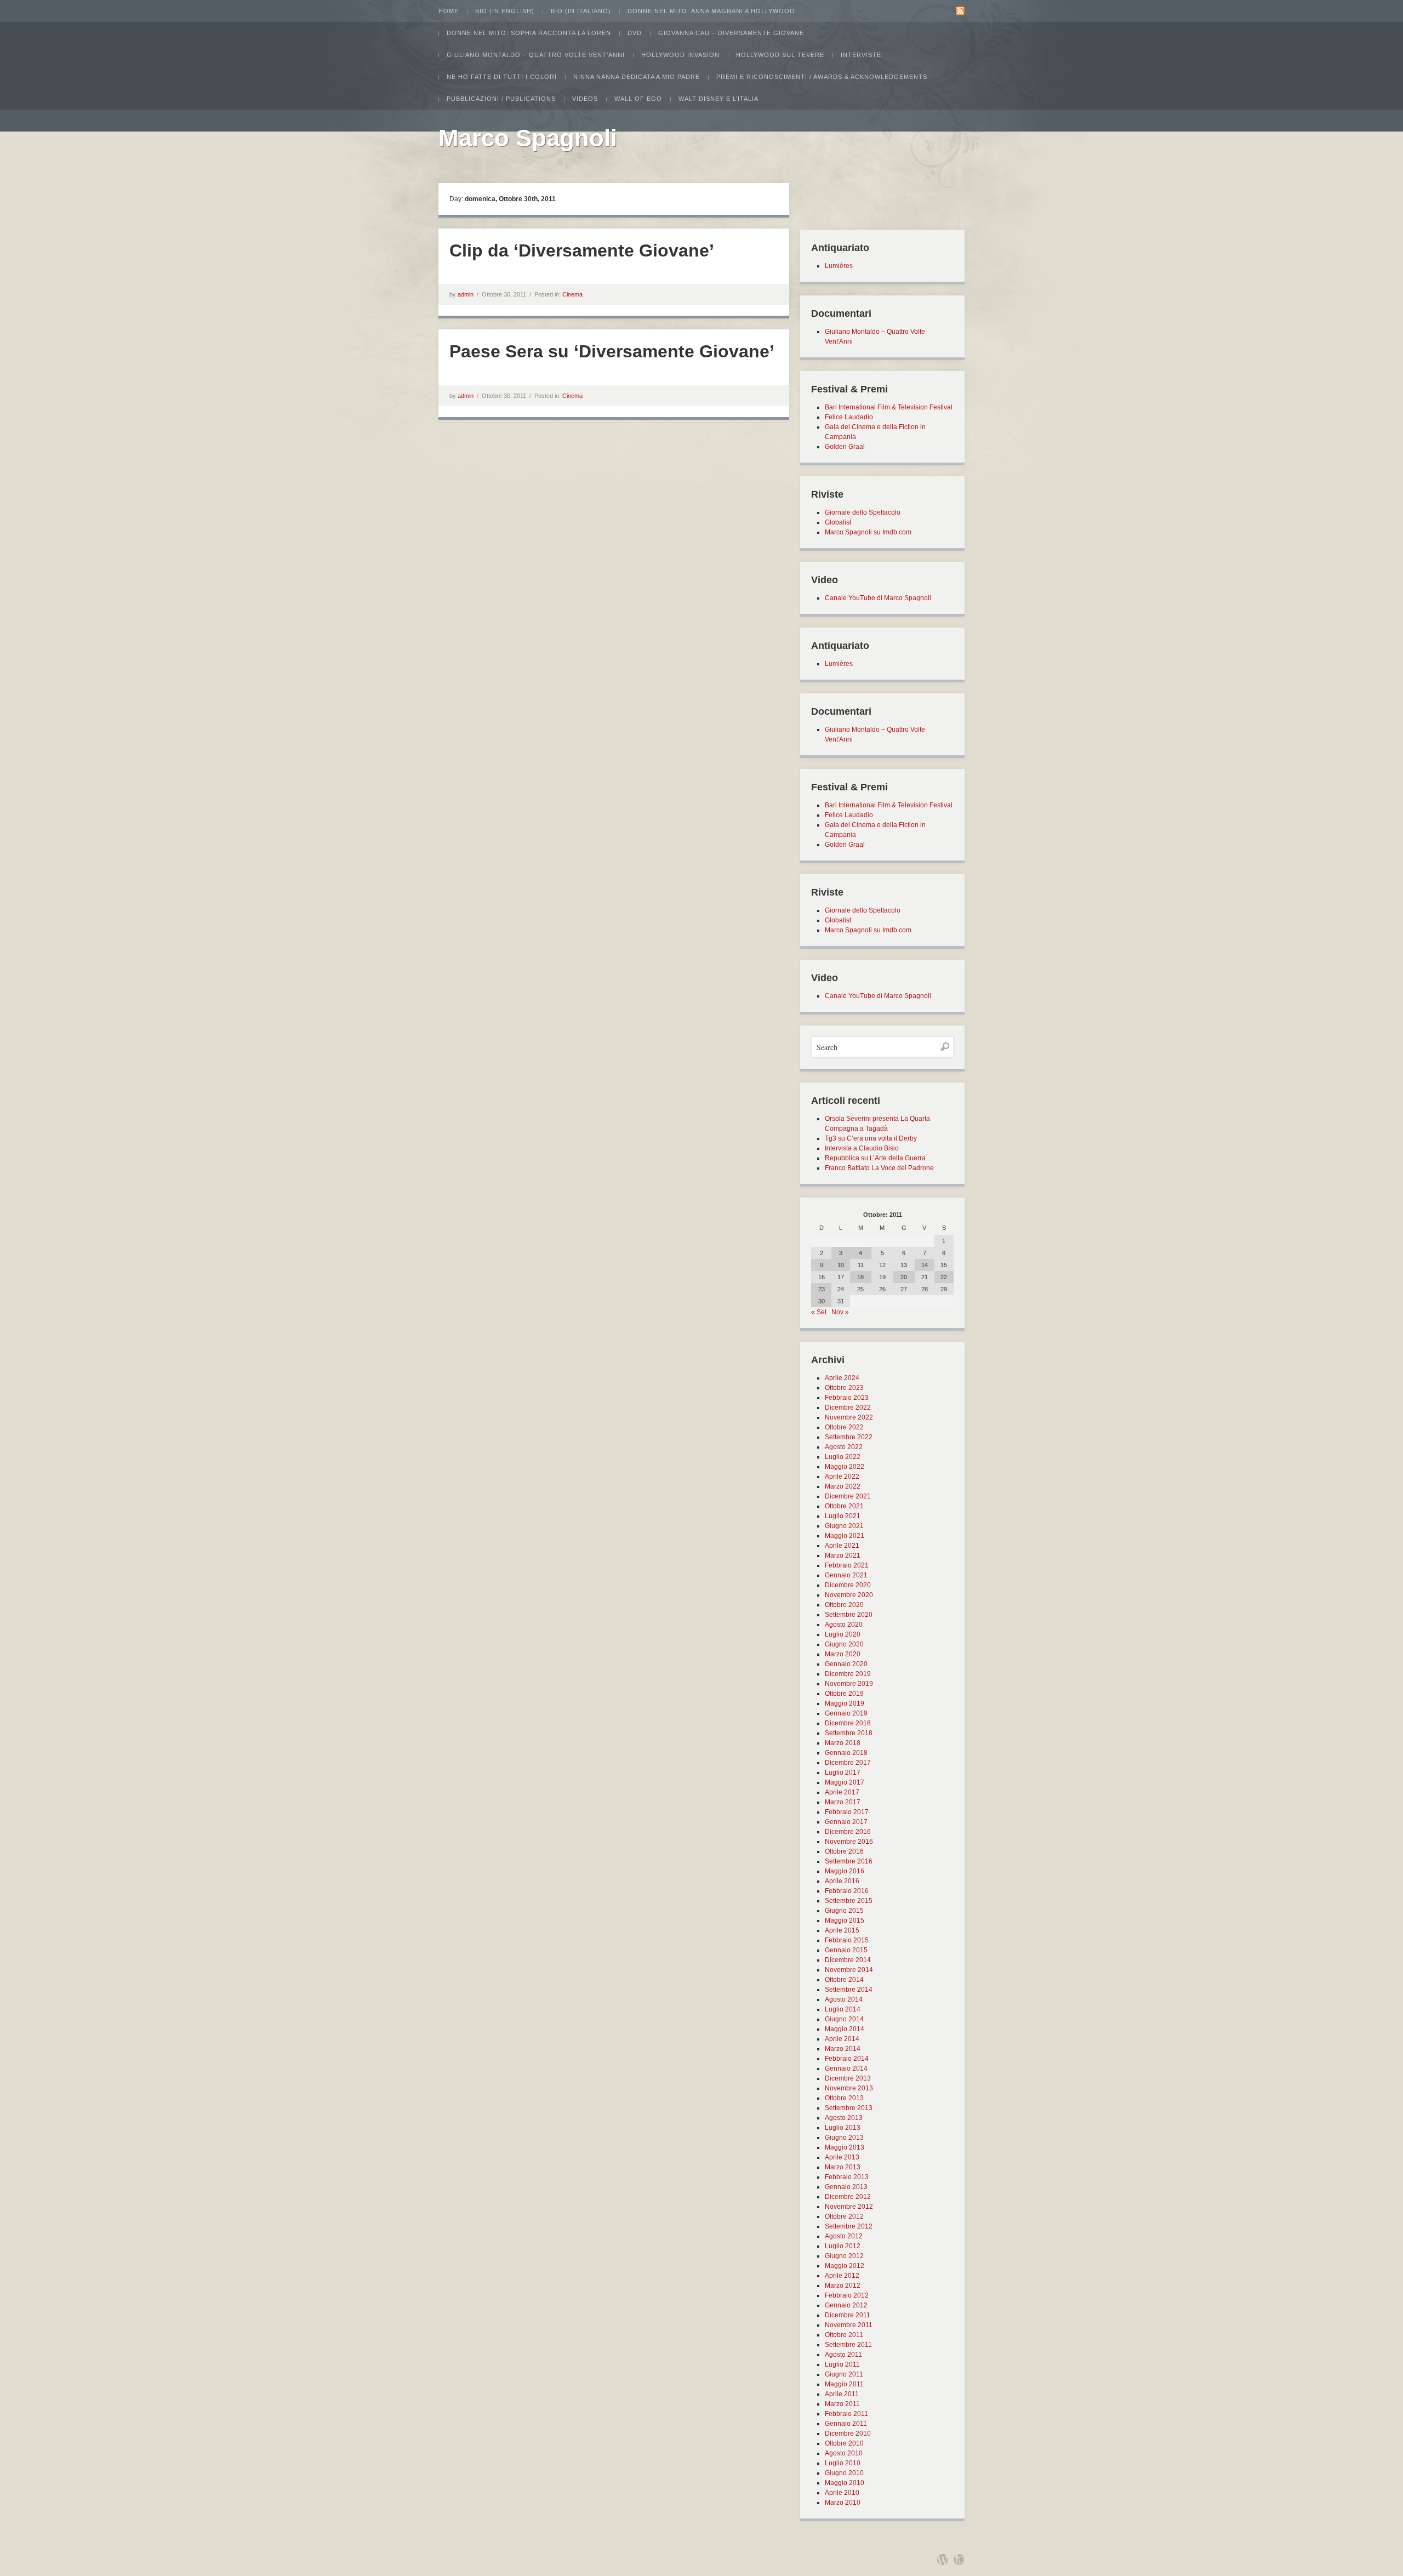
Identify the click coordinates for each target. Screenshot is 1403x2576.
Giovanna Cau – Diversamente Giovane (731, 33)
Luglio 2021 (843, 1516)
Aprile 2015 (842, 1930)
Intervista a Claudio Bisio (862, 1148)
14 (925, 1265)
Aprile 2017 (842, 1792)
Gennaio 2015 (846, 1950)
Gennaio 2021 (846, 1575)
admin (466, 294)
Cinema (572, 294)
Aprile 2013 (842, 2157)
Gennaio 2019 (846, 1713)
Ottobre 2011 (844, 2335)
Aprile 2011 (842, 2394)
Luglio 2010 (843, 2463)
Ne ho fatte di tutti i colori (502, 77)
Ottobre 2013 (844, 2098)
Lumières (839, 266)
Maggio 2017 (845, 1782)
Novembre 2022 (849, 1417)
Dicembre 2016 (848, 1832)
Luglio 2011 (842, 2364)
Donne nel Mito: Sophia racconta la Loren (529, 33)
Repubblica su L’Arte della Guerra (875, 1158)
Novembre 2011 (849, 2325)
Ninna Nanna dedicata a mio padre (637, 77)
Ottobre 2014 (844, 1980)
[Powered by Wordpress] (943, 2560)
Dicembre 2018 (848, 1723)
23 (822, 1289)
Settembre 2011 (848, 2345)
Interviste (861, 55)
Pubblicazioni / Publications (501, 99)
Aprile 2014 (842, 2039)
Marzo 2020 (843, 1654)
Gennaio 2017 (846, 1822)
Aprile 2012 (842, 2276)
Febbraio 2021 (847, 1565)
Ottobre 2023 (844, 1388)
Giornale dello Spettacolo (863, 512)
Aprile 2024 (842, 1378)
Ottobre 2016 (844, 1851)
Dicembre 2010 (848, 2433)
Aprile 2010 (842, 2493)
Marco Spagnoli (528, 138)
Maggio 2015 (845, 1920)
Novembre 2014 (849, 1970)
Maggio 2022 (845, 1467)
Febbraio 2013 (847, 2177)
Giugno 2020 (844, 1644)
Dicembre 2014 (848, 1960)
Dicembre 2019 (848, 1674)
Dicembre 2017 (848, 1763)
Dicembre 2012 (848, 2197)
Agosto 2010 (844, 2453)
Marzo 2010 (843, 2503)
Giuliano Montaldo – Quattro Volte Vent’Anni (536, 55)
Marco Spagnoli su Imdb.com (868, 532)
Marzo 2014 (843, 2049)
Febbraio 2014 (847, 2059)
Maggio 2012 (845, 2266)
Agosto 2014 (844, 1999)
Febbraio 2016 (847, 1891)
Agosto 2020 (844, 1625)
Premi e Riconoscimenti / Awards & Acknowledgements (822, 77)
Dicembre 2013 (848, 2078)
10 (841, 1265)
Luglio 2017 (843, 1773)
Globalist (838, 522)
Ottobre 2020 (844, 1605)
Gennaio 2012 (846, 2305)
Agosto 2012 (844, 2236)
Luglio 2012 (843, 2246)
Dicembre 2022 (848, 1407)
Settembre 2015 (849, 1901)
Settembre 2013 (849, 2108)
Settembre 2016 (849, 1861)
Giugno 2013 (844, 2138)
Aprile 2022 (842, 1477)
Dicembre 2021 (848, 1496)
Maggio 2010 (845, 2483)
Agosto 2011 (843, 2355)
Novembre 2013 (849, 2088)
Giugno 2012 (844, 2256)
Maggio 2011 (844, 2384)
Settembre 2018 (849, 1733)
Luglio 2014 (843, 2009)
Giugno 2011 (844, 2374)
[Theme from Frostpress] (959, 2560)
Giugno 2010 (844, 2473)
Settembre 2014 (849, 1990)
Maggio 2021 (845, 1536)
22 (944, 1277)
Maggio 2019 (845, 1703)
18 (860, 1277)
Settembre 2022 (849, 1437)
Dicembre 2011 (848, 2315)
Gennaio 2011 (846, 2424)
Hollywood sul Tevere (780, 55)
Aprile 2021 (842, 1546)
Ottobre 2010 (844, 2443)
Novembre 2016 (849, 1842)
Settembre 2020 (849, 1615)
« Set (819, 1312)
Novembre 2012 (849, 2207)
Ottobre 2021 (844, 1506)
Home (449, 11)
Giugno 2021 (844, 1526)
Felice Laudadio (849, 417)
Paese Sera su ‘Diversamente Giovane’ (612, 351)
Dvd (635, 33)
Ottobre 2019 (844, 1694)
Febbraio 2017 (847, 1812)
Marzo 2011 (842, 2404)
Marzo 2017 (843, 1802)
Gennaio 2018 (846, 1753)
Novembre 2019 (849, 1684)
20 (904, 1277)
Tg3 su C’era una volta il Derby (871, 1138)
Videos (585, 99)
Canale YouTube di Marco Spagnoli (878, 598)
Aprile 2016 (842, 1881)
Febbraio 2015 (847, 1940)
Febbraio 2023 (847, 1398)
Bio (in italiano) (581, 11)
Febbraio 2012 (847, 2295)
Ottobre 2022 (844, 1427)
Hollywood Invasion (680, 55)
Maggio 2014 (845, 2029)
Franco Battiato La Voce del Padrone (879, 1168)
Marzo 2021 (843, 1555)
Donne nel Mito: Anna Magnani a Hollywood (711, 11)
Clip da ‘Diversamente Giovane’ (582, 250)
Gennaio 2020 (846, 1664)
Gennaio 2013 (846, 2187)
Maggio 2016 (845, 1871)
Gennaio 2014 (846, 2068)
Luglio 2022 (843, 1457)
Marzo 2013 (843, 2167)
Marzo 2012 (843, 2286)
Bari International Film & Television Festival (889, 407)
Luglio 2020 (843, 1634)
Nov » (840, 1312)
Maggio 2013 (845, 2147)
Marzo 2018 (843, 1743)
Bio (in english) (505, 11)
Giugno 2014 (844, 2019)
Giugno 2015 (844, 1911)
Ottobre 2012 (844, 2216)
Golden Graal (845, 447)
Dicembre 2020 (848, 1585)
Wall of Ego (638, 99)
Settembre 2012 (849, 2226)
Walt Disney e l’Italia (718, 99)
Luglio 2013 (843, 2128)
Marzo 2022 (843, 1486)
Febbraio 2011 (846, 2414)
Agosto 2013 (844, 2118)
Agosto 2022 (844, 1447)
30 (822, 1301)
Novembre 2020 (849, 1595)
